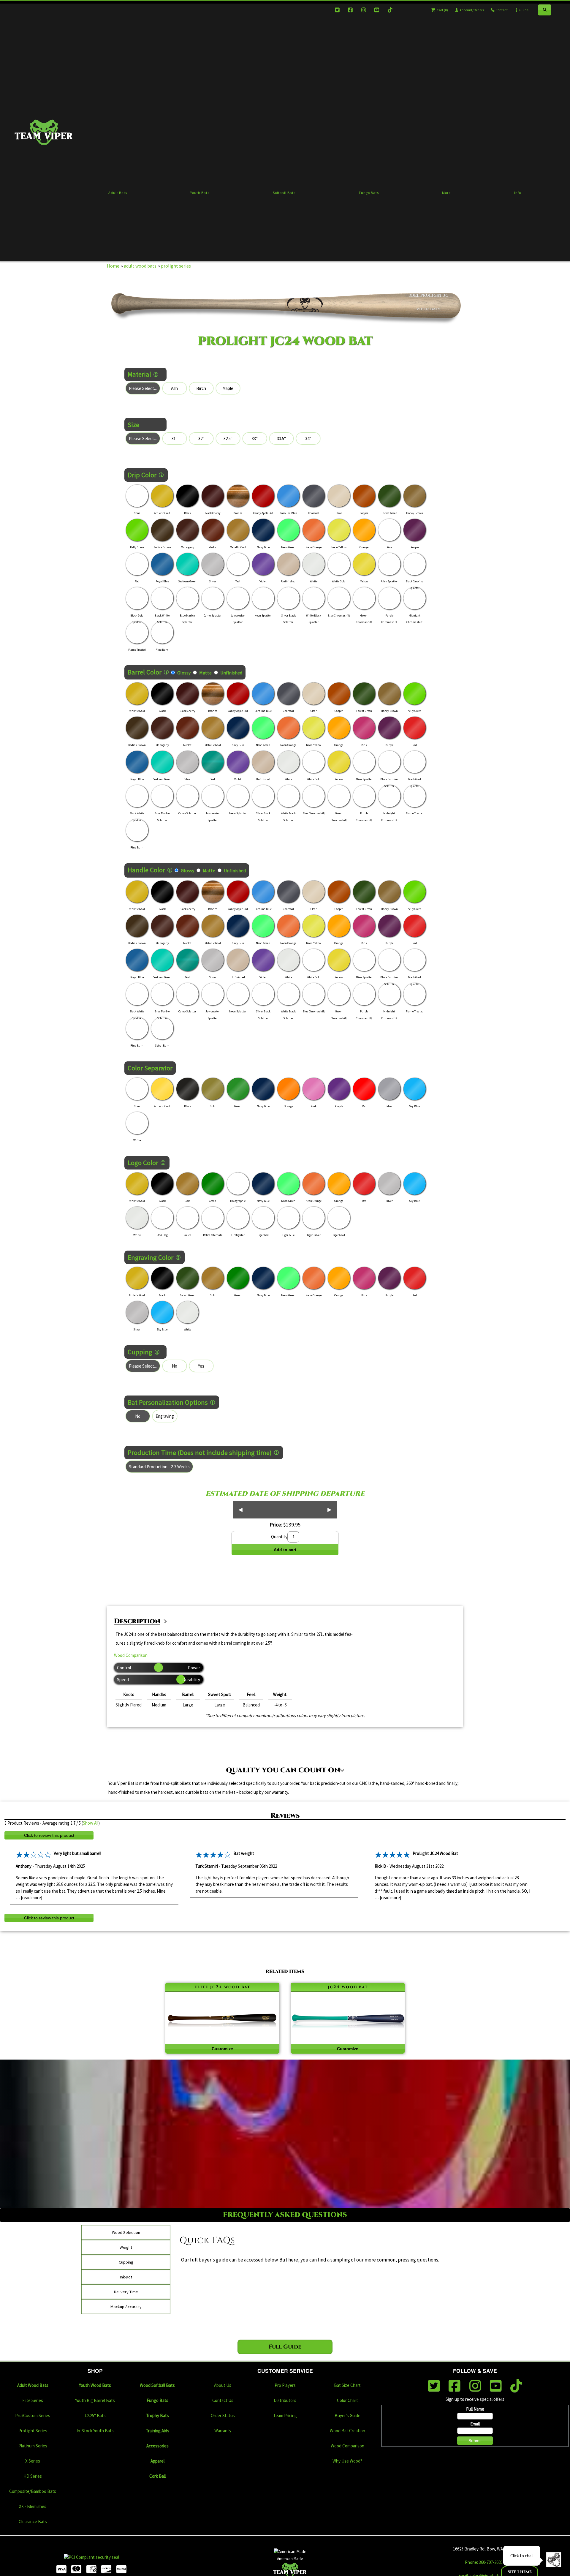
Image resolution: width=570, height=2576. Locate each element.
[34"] (308, 438)
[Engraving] (165, 1416)
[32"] (201, 438)
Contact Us (223, 2400)
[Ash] (175, 388)
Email (475, 2424)
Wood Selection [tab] (126, 2232)
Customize (222, 2049)
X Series (33, 2461)
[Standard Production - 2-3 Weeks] (159, 1467)
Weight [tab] (126, 2247)
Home (113, 266)
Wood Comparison (131, 1655)
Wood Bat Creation (347, 2431)
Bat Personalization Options (168, 1402)
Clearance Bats (33, 2522)
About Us (223, 2385)
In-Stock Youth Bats (95, 2431)
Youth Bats (200, 193)
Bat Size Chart (347, 2385)
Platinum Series (33, 2446)
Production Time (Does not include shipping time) (200, 1453)
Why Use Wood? (347, 2461)
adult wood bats (140, 266)
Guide (524, 10)
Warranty (223, 2431)
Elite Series (33, 2400)
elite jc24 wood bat (222, 1987)
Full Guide (285, 2347)
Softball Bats (284, 193)
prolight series (176, 266)
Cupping (140, 1352)
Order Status (223, 2415)
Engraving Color (151, 1257)
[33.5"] (281, 438)
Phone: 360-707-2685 (484, 2562)
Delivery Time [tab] (126, 2292)
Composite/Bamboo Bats (33, 2491)
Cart (442, 10)
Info (518, 193)
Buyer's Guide (347, 2415)
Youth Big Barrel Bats (95, 2400)
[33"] (255, 438)
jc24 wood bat (348, 1987)
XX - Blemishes (33, 2506)
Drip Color (142, 475)
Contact (501, 10)
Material (139, 374)
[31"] (175, 438)
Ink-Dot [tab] (126, 2277)
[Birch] (201, 388)
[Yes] (201, 1366)
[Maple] (228, 388)
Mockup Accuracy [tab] (126, 2307)
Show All (91, 1823)
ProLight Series (33, 2431)
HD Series (33, 2476)
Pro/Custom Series (33, 2415)
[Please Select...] (143, 388)
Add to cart (285, 1550)
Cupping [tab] (126, 2262)
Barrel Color (145, 672)
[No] (175, 1366)
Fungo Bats (369, 193)
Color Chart (347, 2400)
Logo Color (143, 1163)
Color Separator (150, 1068)
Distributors (285, 2400)
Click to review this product (49, 1835)
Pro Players (285, 2385)
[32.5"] (228, 438)
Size (133, 425)
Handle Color (146, 870)
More (446, 193)
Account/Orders (471, 10)
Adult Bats (118, 193)
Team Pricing (285, 2415)
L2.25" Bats (95, 2415)
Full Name (475, 2409)
